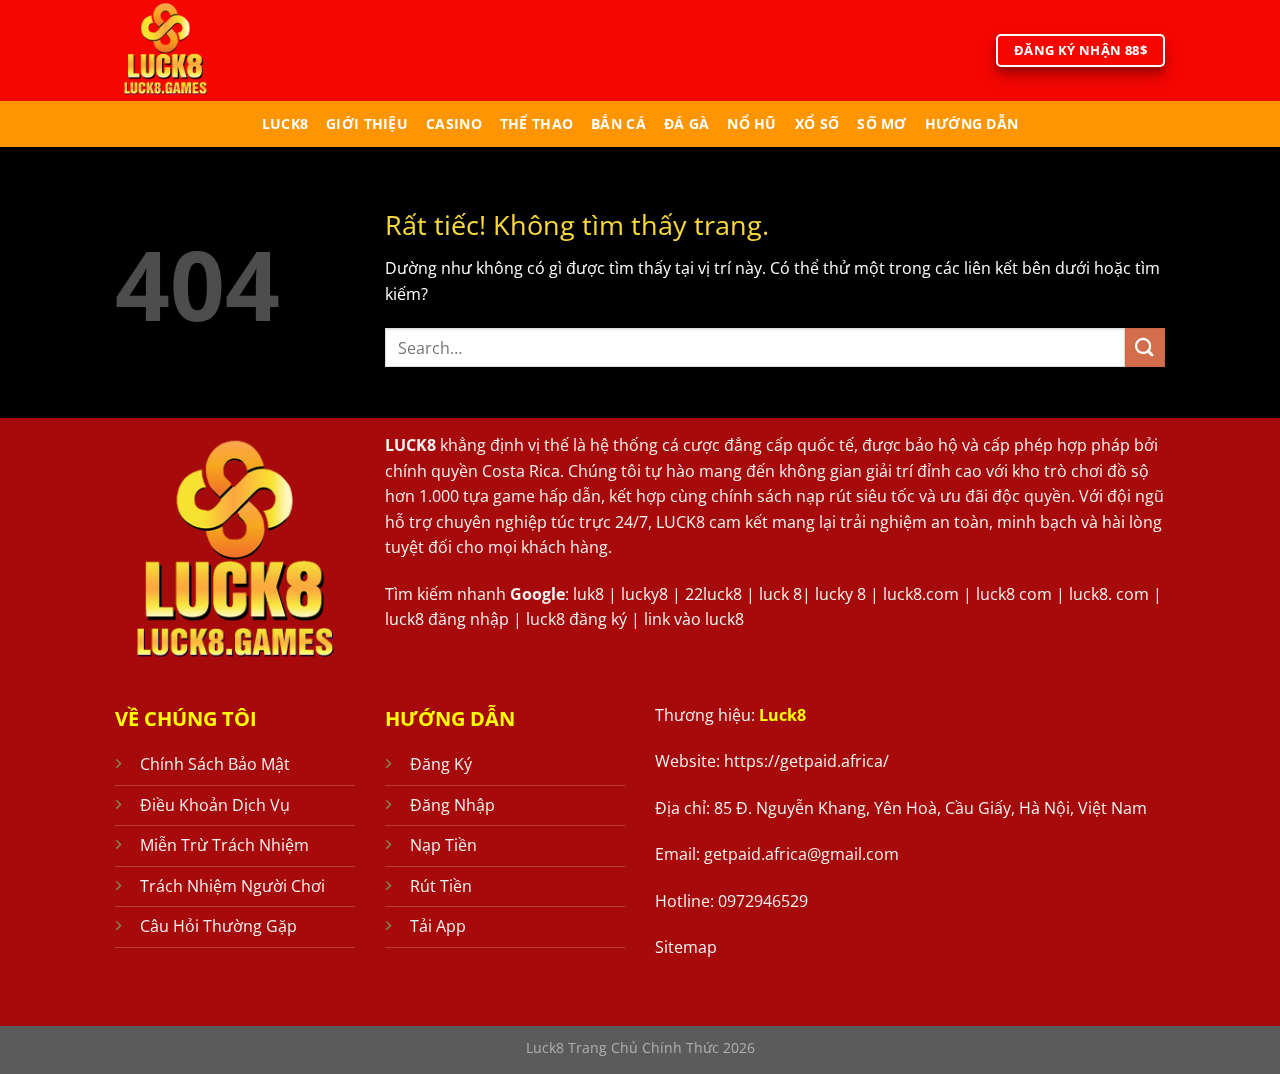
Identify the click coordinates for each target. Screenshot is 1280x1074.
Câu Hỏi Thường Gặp (218, 926)
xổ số (817, 123)
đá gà (686, 123)
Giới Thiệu (367, 123)
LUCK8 (410, 445)
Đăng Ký (441, 764)
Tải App (438, 926)
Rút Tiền (441, 886)
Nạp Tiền (443, 845)
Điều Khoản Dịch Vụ (215, 805)
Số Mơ (881, 123)
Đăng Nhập (452, 805)
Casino (454, 123)
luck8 (285, 123)
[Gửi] (1145, 347)
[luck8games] (198, 50)
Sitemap (686, 947)
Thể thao (536, 123)
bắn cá (618, 123)
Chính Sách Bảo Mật (215, 764)
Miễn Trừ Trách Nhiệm (224, 845)
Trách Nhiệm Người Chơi (232, 886)
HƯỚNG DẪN (972, 123)
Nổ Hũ (751, 123)
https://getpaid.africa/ (806, 761)
